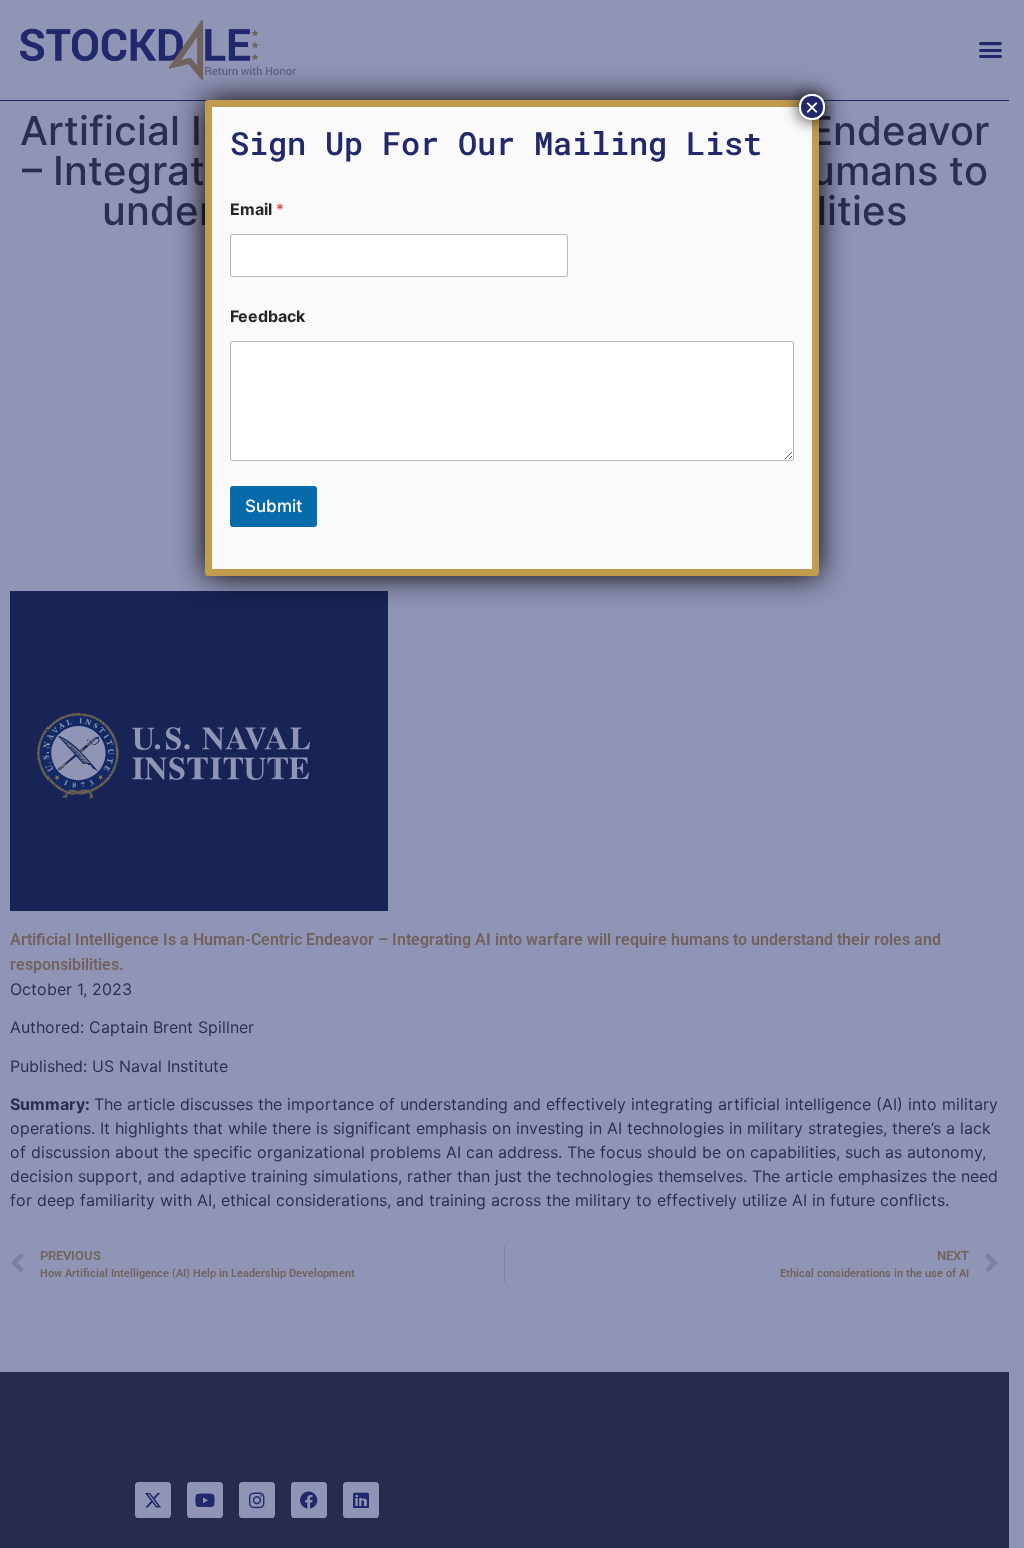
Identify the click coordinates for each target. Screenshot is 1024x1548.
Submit (273, 506)
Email (257, 209)
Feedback (267, 316)
